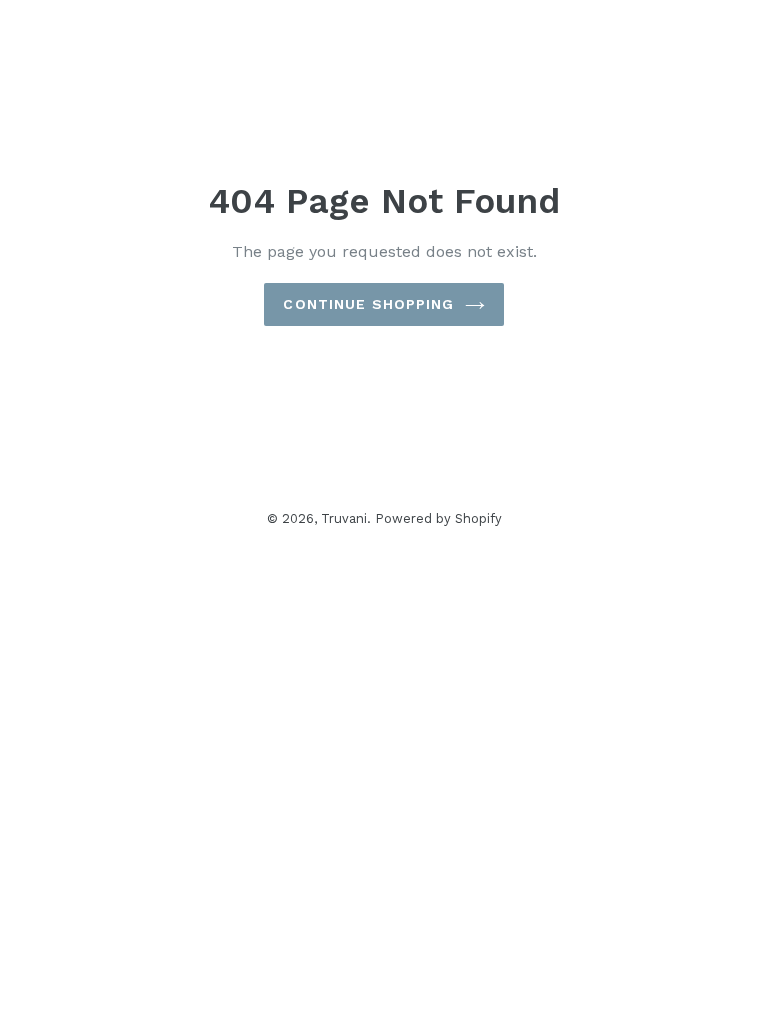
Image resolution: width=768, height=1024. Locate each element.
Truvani (344, 518)
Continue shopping (368, 304)
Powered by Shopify (439, 518)
